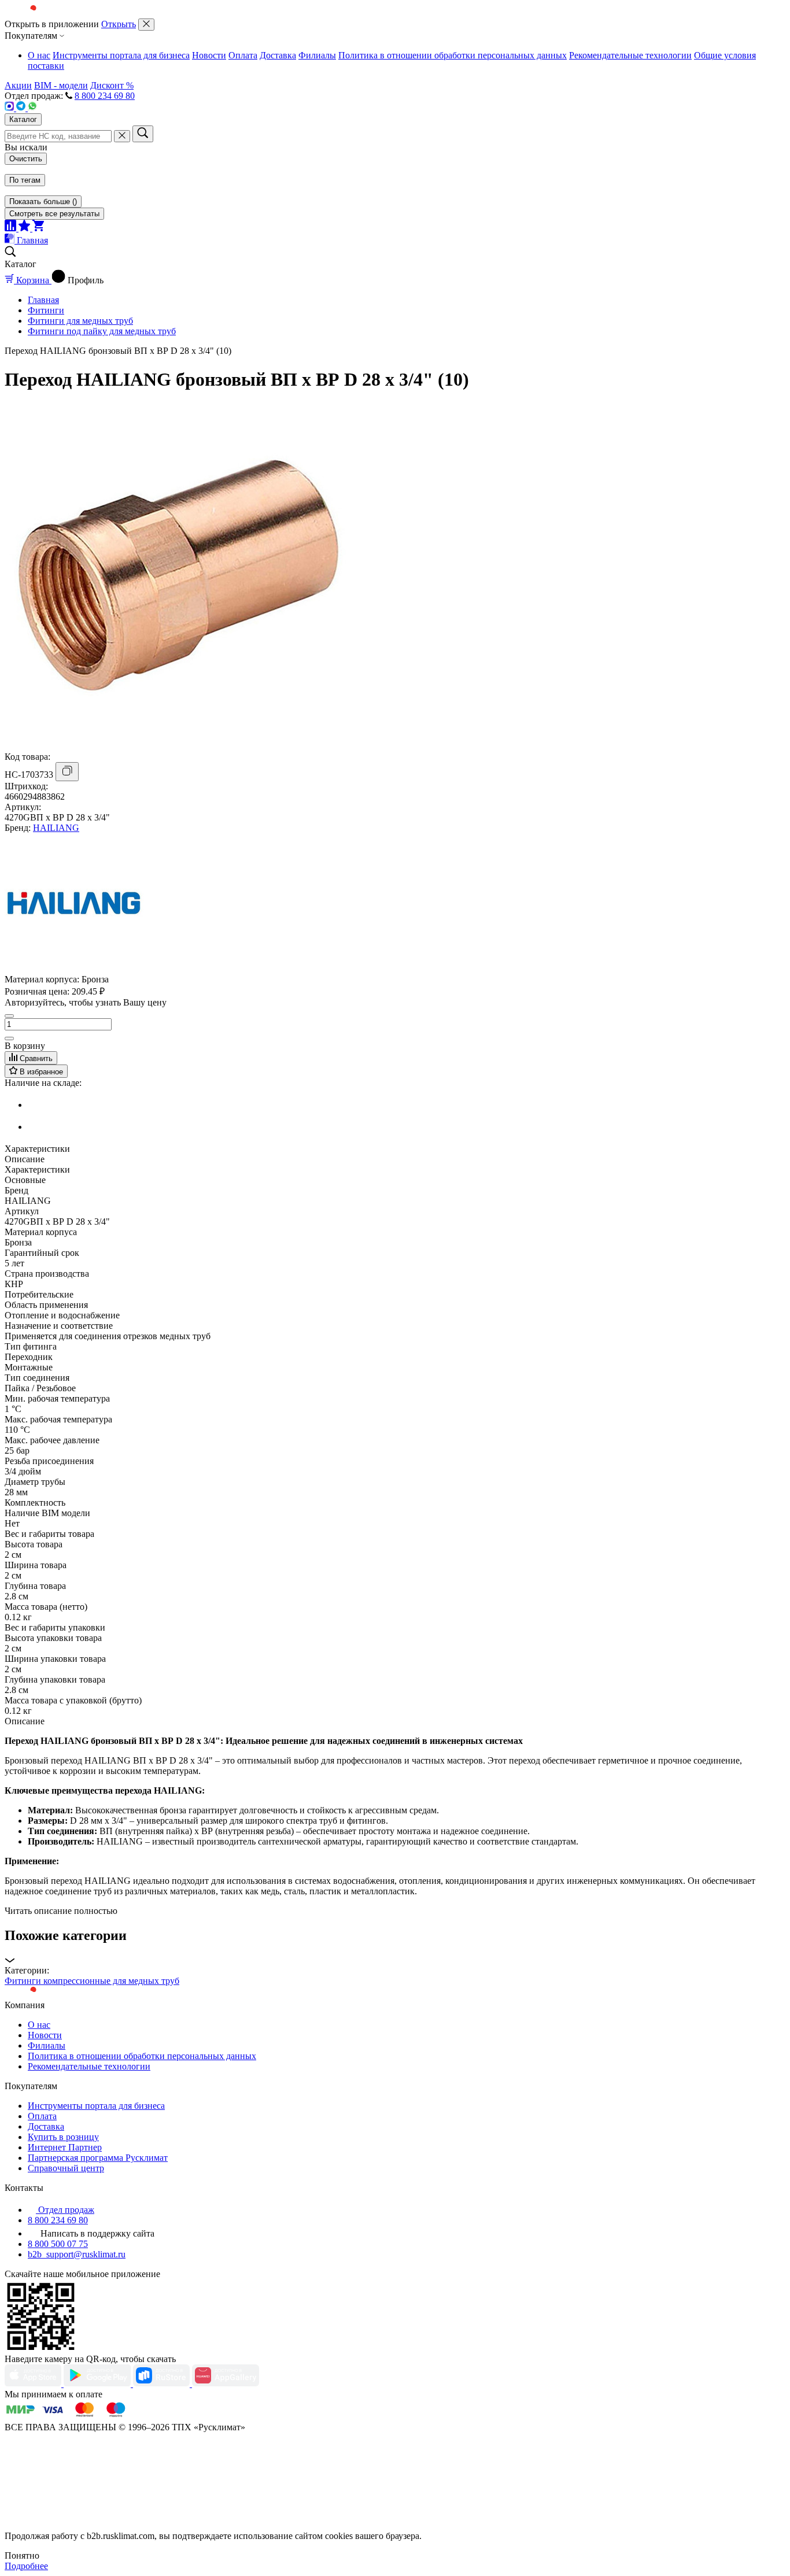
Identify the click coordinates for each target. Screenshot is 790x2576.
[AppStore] (34, 2384)
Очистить (26, 159)
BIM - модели (61, 85)
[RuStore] (163, 2384)
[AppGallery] (226, 2384)
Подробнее (26, 2566)
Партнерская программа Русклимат (98, 2158)
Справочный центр (66, 2168)
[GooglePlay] (98, 2384)
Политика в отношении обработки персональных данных (453, 55)
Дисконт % (112, 85)
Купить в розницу (63, 2137)
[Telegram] (22, 108)
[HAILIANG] (74, 969)
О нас (39, 55)
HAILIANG (56, 828)
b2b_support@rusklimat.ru (77, 2254)
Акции (18, 85)
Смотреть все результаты (54, 214)
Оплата (243, 55)
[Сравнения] (12, 228)
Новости (209, 55)
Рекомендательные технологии (630, 55)
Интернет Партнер (65, 2147)
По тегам (25, 180)
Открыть (119, 24)
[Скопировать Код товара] (67, 772)
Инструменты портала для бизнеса (121, 55)
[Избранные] (25, 228)
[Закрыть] (146, 25)
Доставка (278, 55)
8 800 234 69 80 (105, 96)
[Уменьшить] (9, 1016)
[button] (395, 1947)
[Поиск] (143, 134)
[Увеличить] (9, 1038)
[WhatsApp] (32, 108)
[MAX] (10, 108)
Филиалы (317, 55)
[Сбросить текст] (122, 136)
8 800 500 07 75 (58, 2244)
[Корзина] (38, 228)
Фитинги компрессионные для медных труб (92, 1981)
